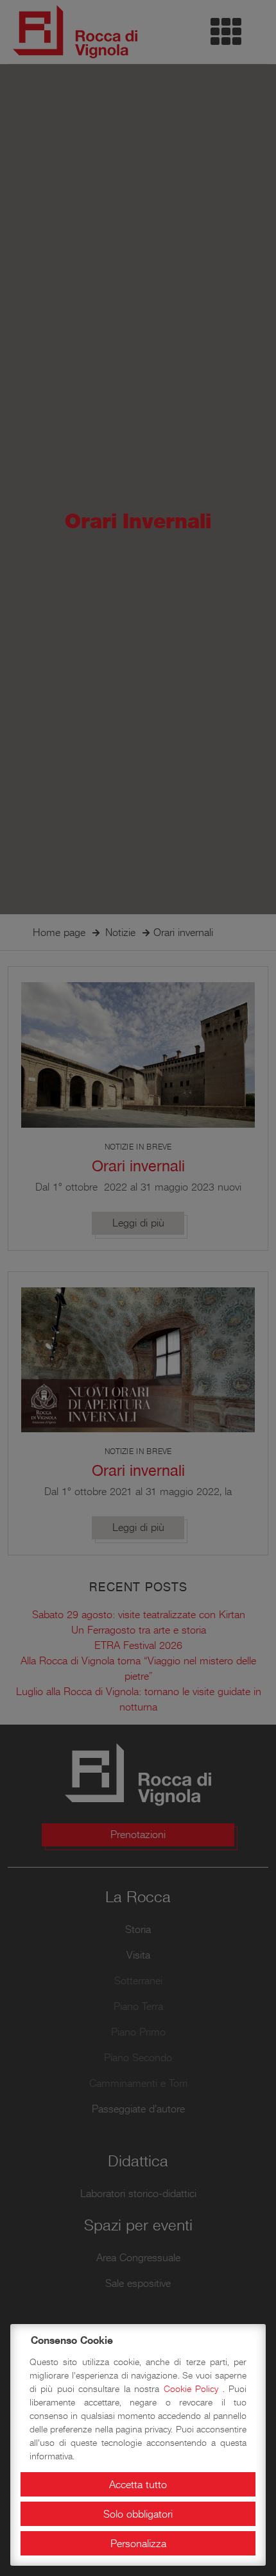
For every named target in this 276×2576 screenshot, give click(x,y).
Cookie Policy (193, 2389)
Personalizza (138, 2543)
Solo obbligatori (138, 2514)
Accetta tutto (138, 2484)
